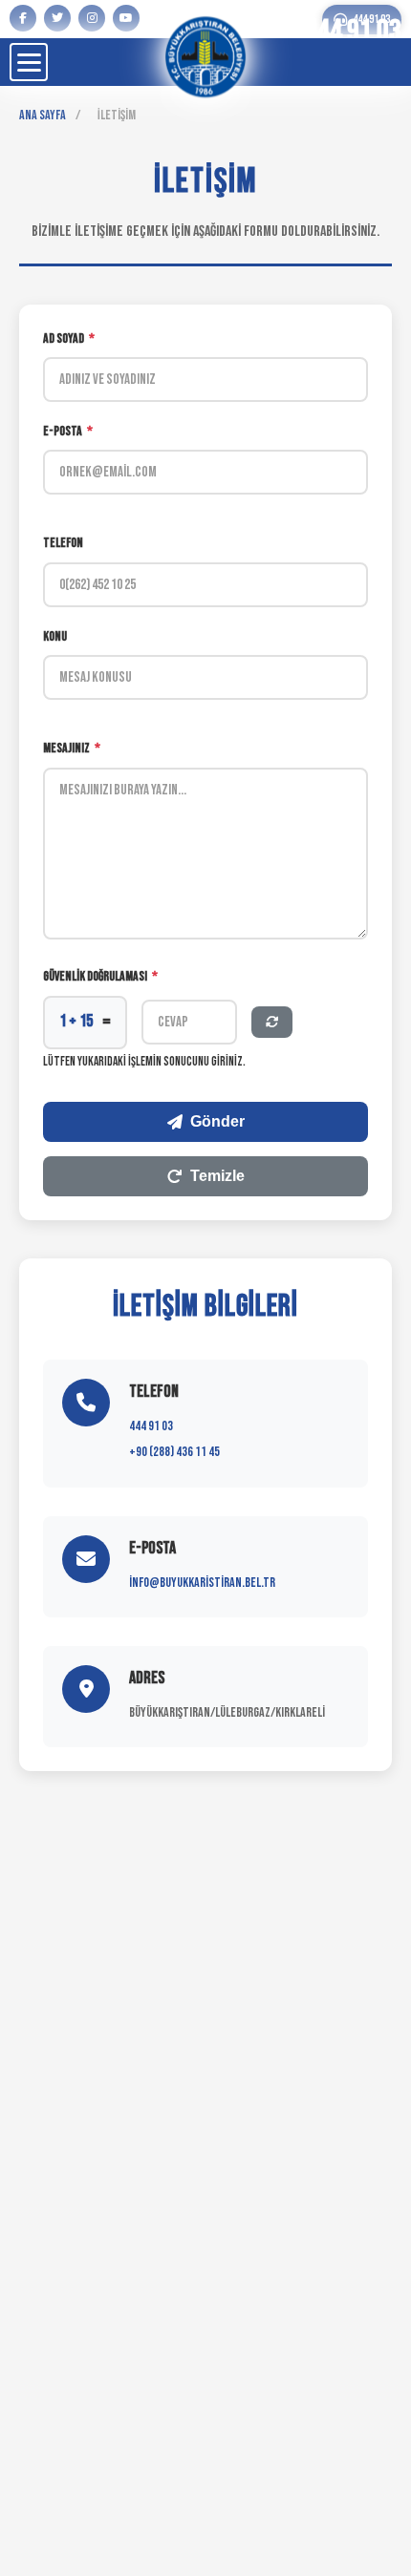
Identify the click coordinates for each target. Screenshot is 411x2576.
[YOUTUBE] (126, 18)
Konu (55, 636)
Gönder (217, 1121)
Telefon (63, 543)
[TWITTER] (57, 18)
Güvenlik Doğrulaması (100, 976)
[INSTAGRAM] (92, 18)
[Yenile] (272, 1022)
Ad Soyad (69, 338)
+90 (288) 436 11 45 (174, 1452)
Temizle (217, 1176)
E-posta (68, 431)
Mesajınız (72, 748)
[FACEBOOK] (23, 18)
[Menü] (29, 62)
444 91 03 (151, 1426)
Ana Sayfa (43, 115)
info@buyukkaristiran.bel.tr (202, 1583)
